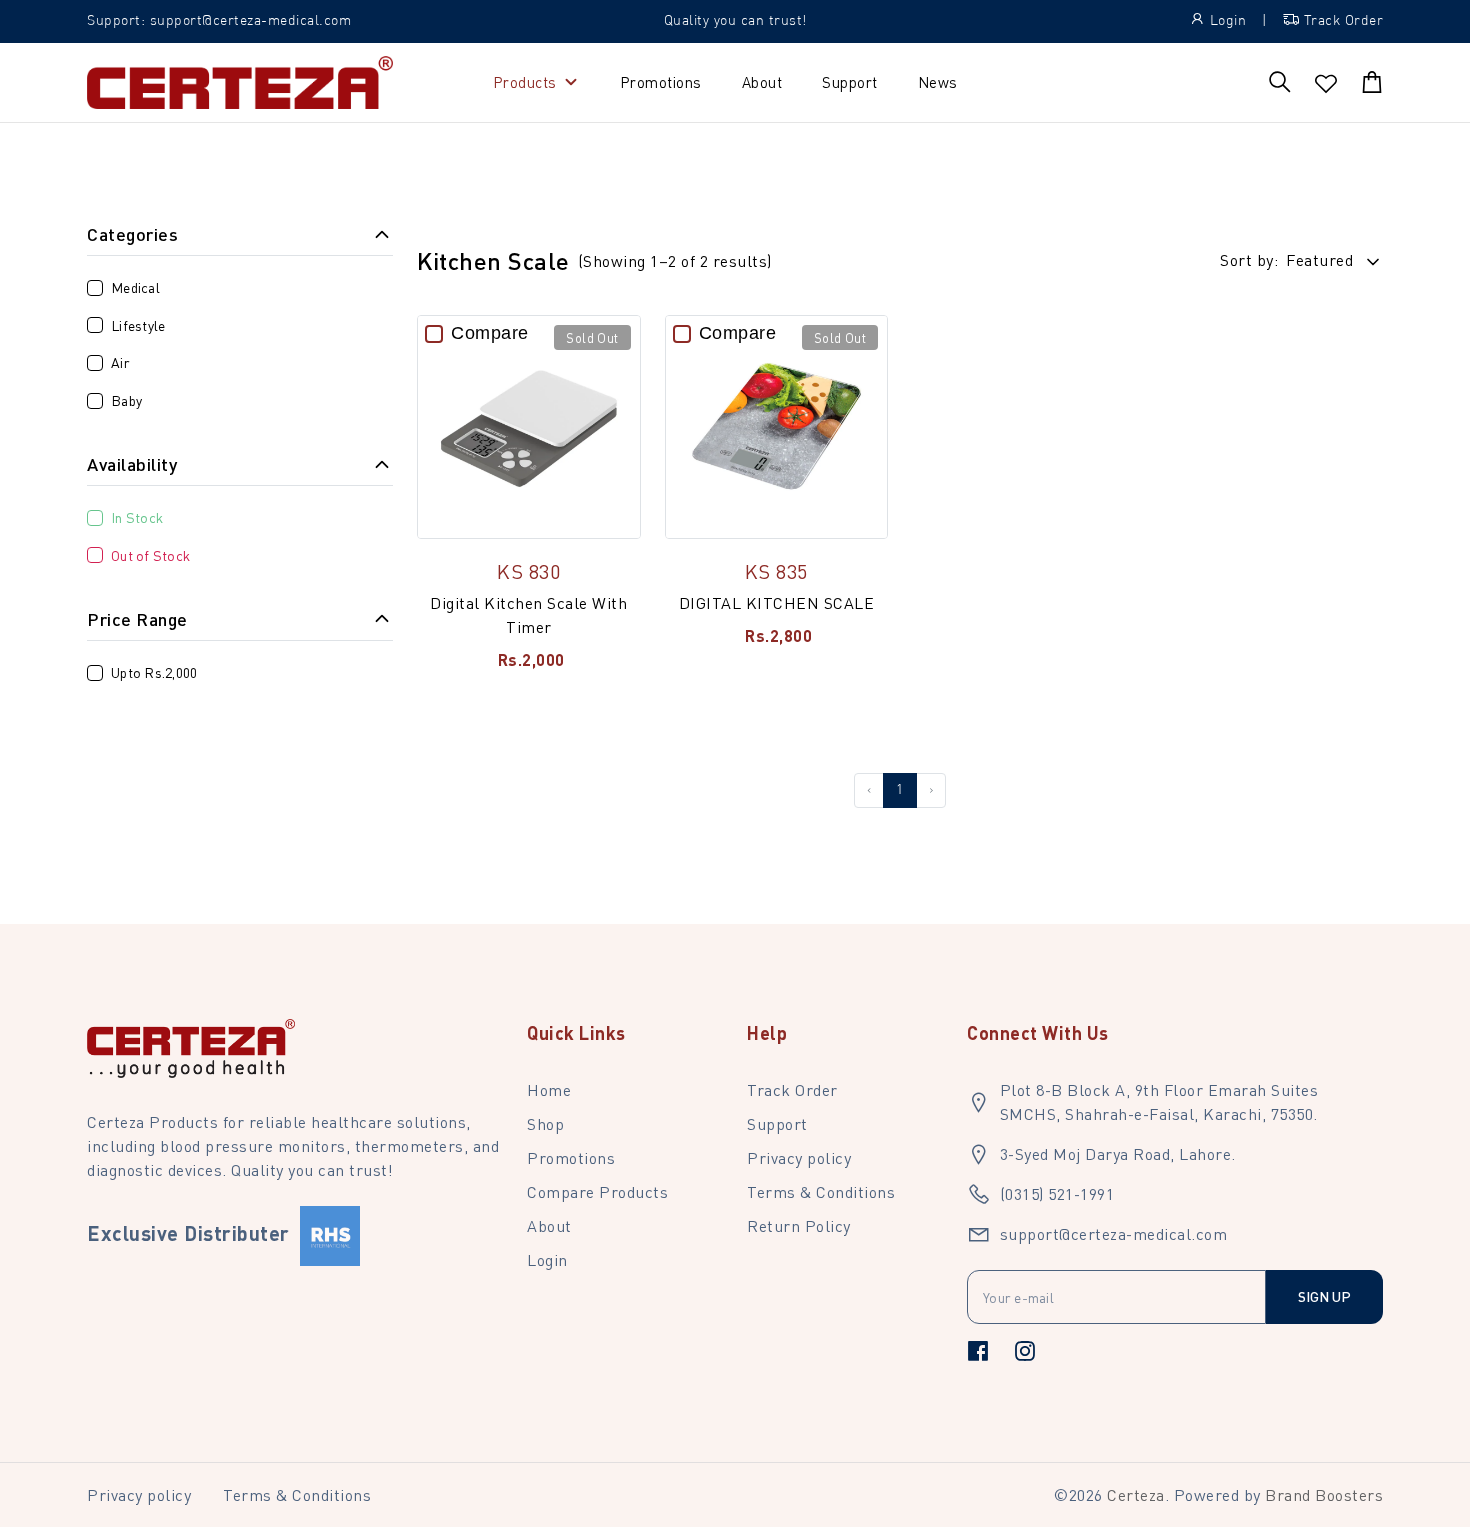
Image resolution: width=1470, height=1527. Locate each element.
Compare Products (597, 1191)
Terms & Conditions (821, 1191)
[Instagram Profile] (1025, 1350)
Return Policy (799, 1225)
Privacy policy (799, 1157)
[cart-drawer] (1372, 82)
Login (547, 1259)
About (762, 82)
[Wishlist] (1326, 84)
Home (549, 1089)
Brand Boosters (1324, 1494)
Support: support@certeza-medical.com (219, 21)
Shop (545, 1123)
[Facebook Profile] (978, 1350)
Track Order (792, 1089)
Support (850, 82)
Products (525, 82)
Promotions (661, 82)
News (938, 82)
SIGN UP (1324, 1296)
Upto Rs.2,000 (154, 672)
